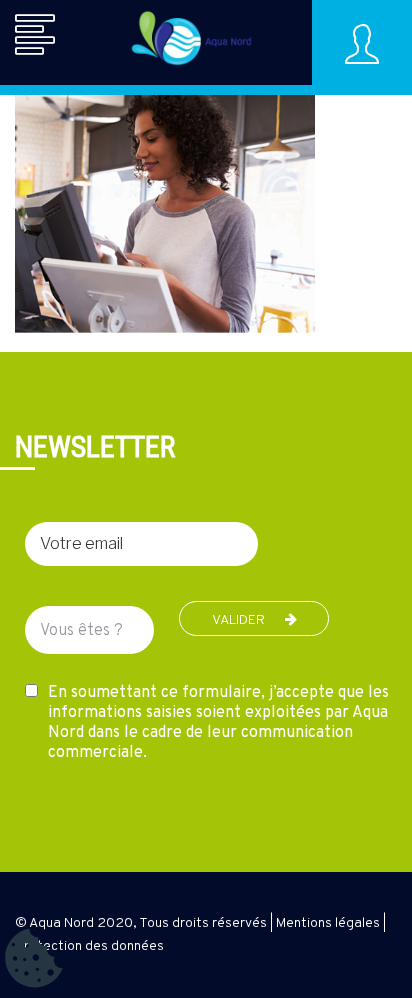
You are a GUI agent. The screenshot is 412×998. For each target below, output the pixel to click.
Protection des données (89, 946)
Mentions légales (328, 923)
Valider (238, 620)
